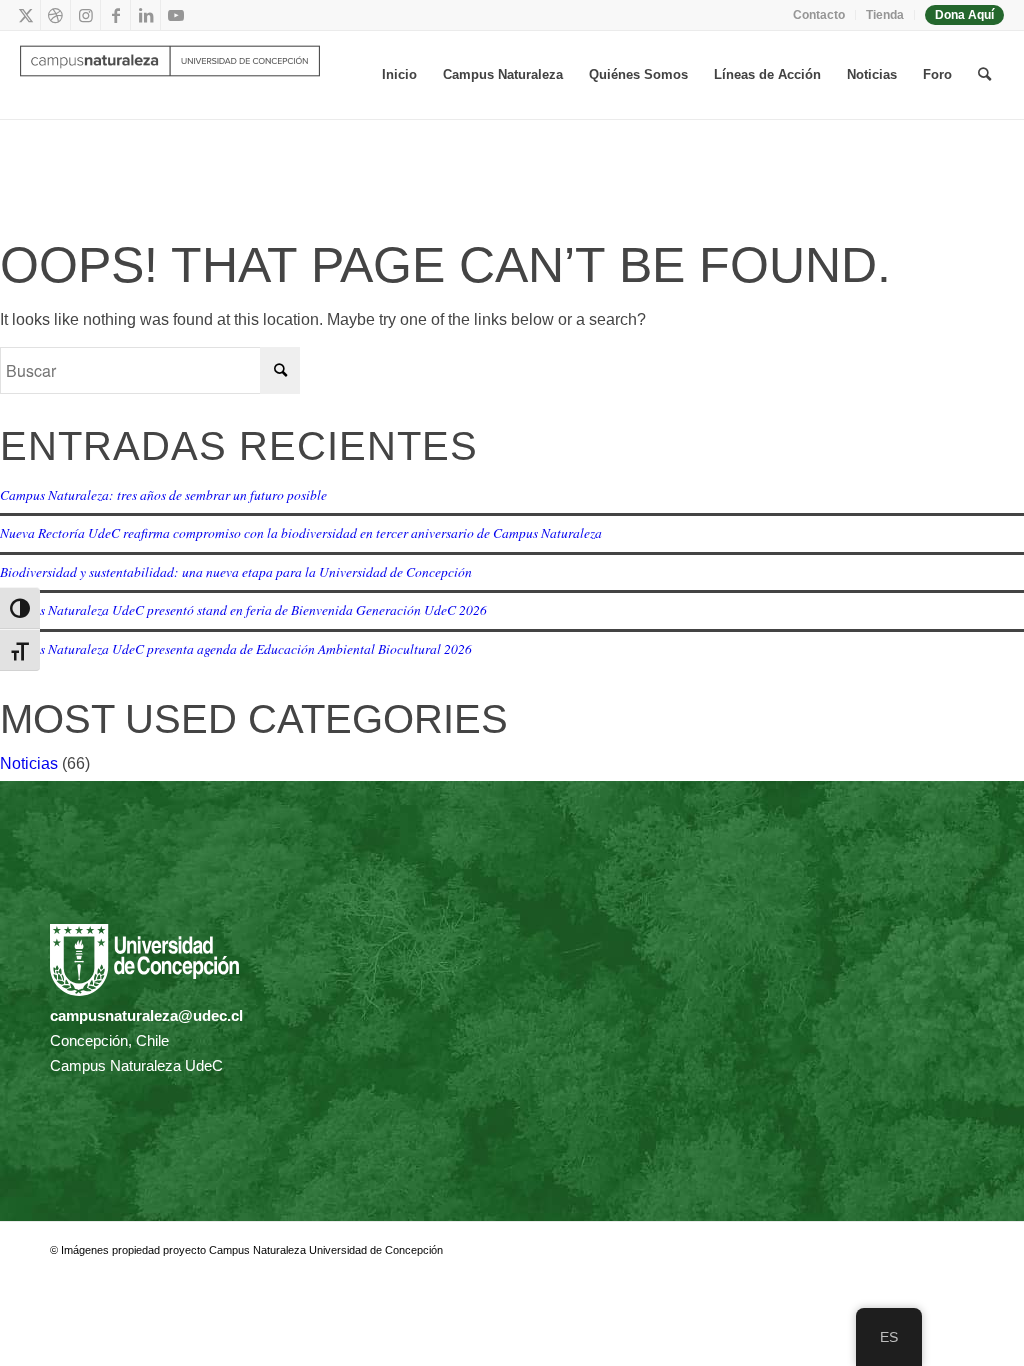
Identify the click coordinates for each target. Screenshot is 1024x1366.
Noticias (29, 763)
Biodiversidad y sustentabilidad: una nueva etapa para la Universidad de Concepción (236, 571)
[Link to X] (25, 15)
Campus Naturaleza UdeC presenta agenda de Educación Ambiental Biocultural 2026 (236, 648)
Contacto (819, 15)
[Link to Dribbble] (55, 15)
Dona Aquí (964, 15)
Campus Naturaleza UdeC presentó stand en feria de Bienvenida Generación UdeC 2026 (243, 609)
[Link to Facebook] (115, 15)
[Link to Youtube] (176, 15)
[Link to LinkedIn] (145, 15)
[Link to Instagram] (85, 15)
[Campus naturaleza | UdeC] (170, 75)
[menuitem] (819, 15)
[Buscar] (984, 75)
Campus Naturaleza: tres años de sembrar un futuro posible (163, 494)
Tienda (885, 15)
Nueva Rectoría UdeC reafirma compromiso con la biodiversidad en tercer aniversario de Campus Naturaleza (301, 532)
